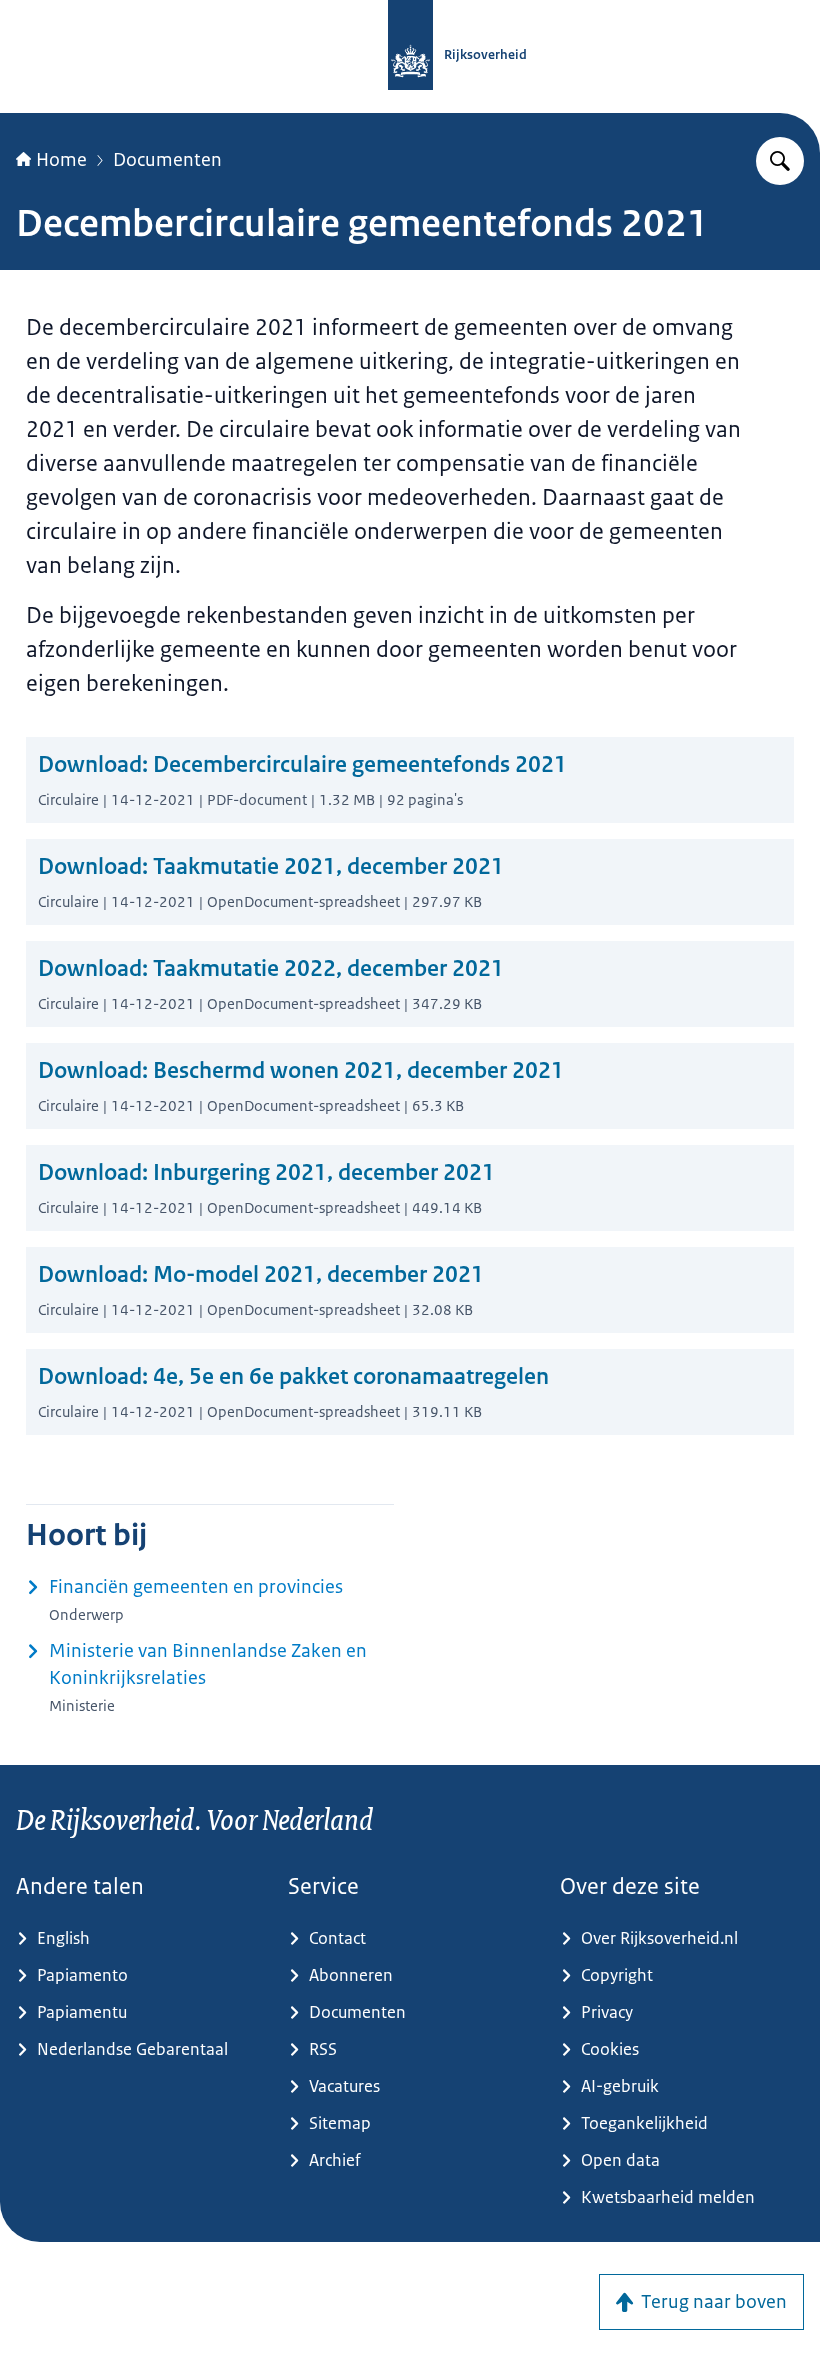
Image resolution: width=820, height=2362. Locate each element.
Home (61, 160)
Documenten (167, 160)
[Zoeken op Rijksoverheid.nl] (780, 161)
